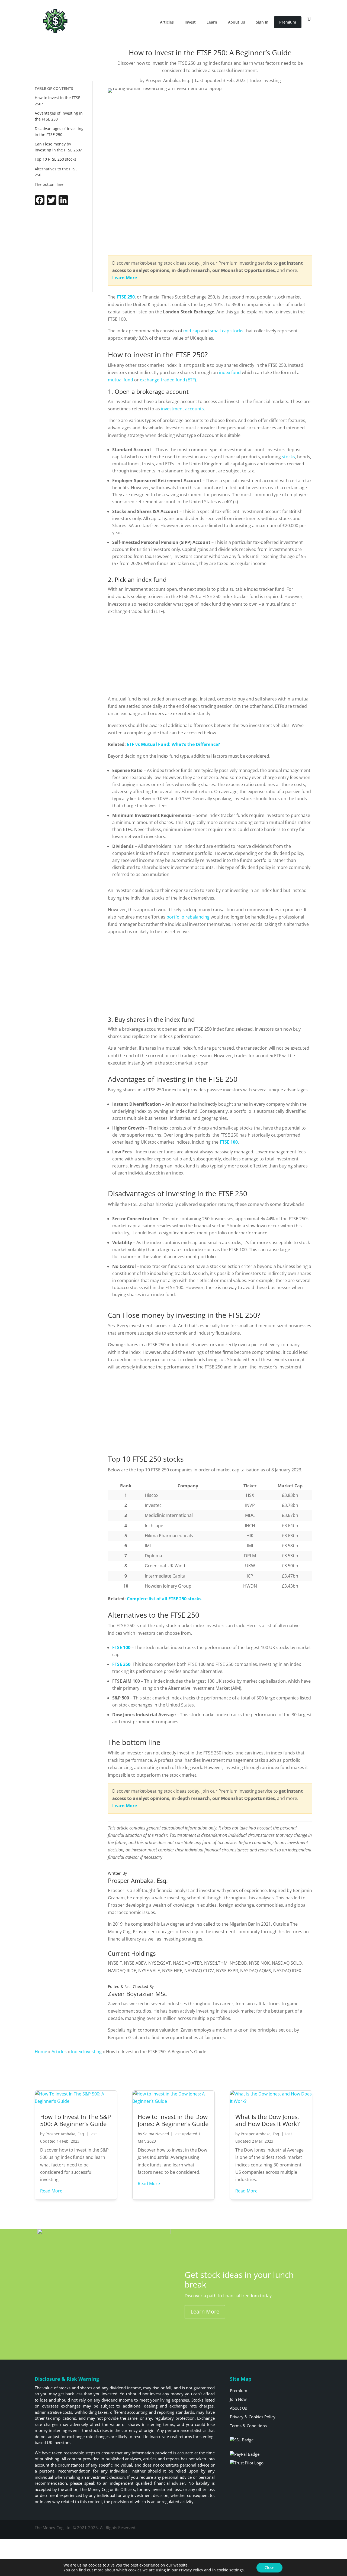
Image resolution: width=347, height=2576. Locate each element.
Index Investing (266, 80)
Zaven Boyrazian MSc (137, 1994)
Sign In (262, 22)
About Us (237, 22)
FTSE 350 (121, 1664)
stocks (288, 457)
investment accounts (182, 409)
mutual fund (121, 380)
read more (51, 2191)
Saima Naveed (156, 2134)
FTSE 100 (229, 1142)
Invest (190, 22)
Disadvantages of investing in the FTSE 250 (59, 132)
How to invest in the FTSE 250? (57, 101)
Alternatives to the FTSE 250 (56, 172)
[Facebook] (40, 203)
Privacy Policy (191, 2570)
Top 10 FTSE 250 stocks (56, 159)
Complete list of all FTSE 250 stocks (164, 1599)
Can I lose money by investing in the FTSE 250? (58, 147)
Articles (167, 22)
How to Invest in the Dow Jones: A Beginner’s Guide (173, 2120)
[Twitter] (52, 203)
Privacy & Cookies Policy (253, 2417)
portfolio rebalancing (188, 917)
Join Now (238, 2399)
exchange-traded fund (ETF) (168, 380)
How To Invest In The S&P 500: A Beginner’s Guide (75, 2120)
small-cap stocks (227, 331)
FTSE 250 (126, 297)
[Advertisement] (66, 250)
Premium (288, 22)
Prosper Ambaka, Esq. (168, 80)
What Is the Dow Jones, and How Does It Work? (268, 2120)
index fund (230, 372)
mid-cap (192, 331)
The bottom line (49, 184)
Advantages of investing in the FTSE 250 (59, 116)
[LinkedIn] (63, 203)
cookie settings (230, 2570)
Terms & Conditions (248, 2426)
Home (41, 2052)
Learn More (205, 2311)
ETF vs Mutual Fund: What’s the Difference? (173, 744)
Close (269, 2567)
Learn (212, 22)
